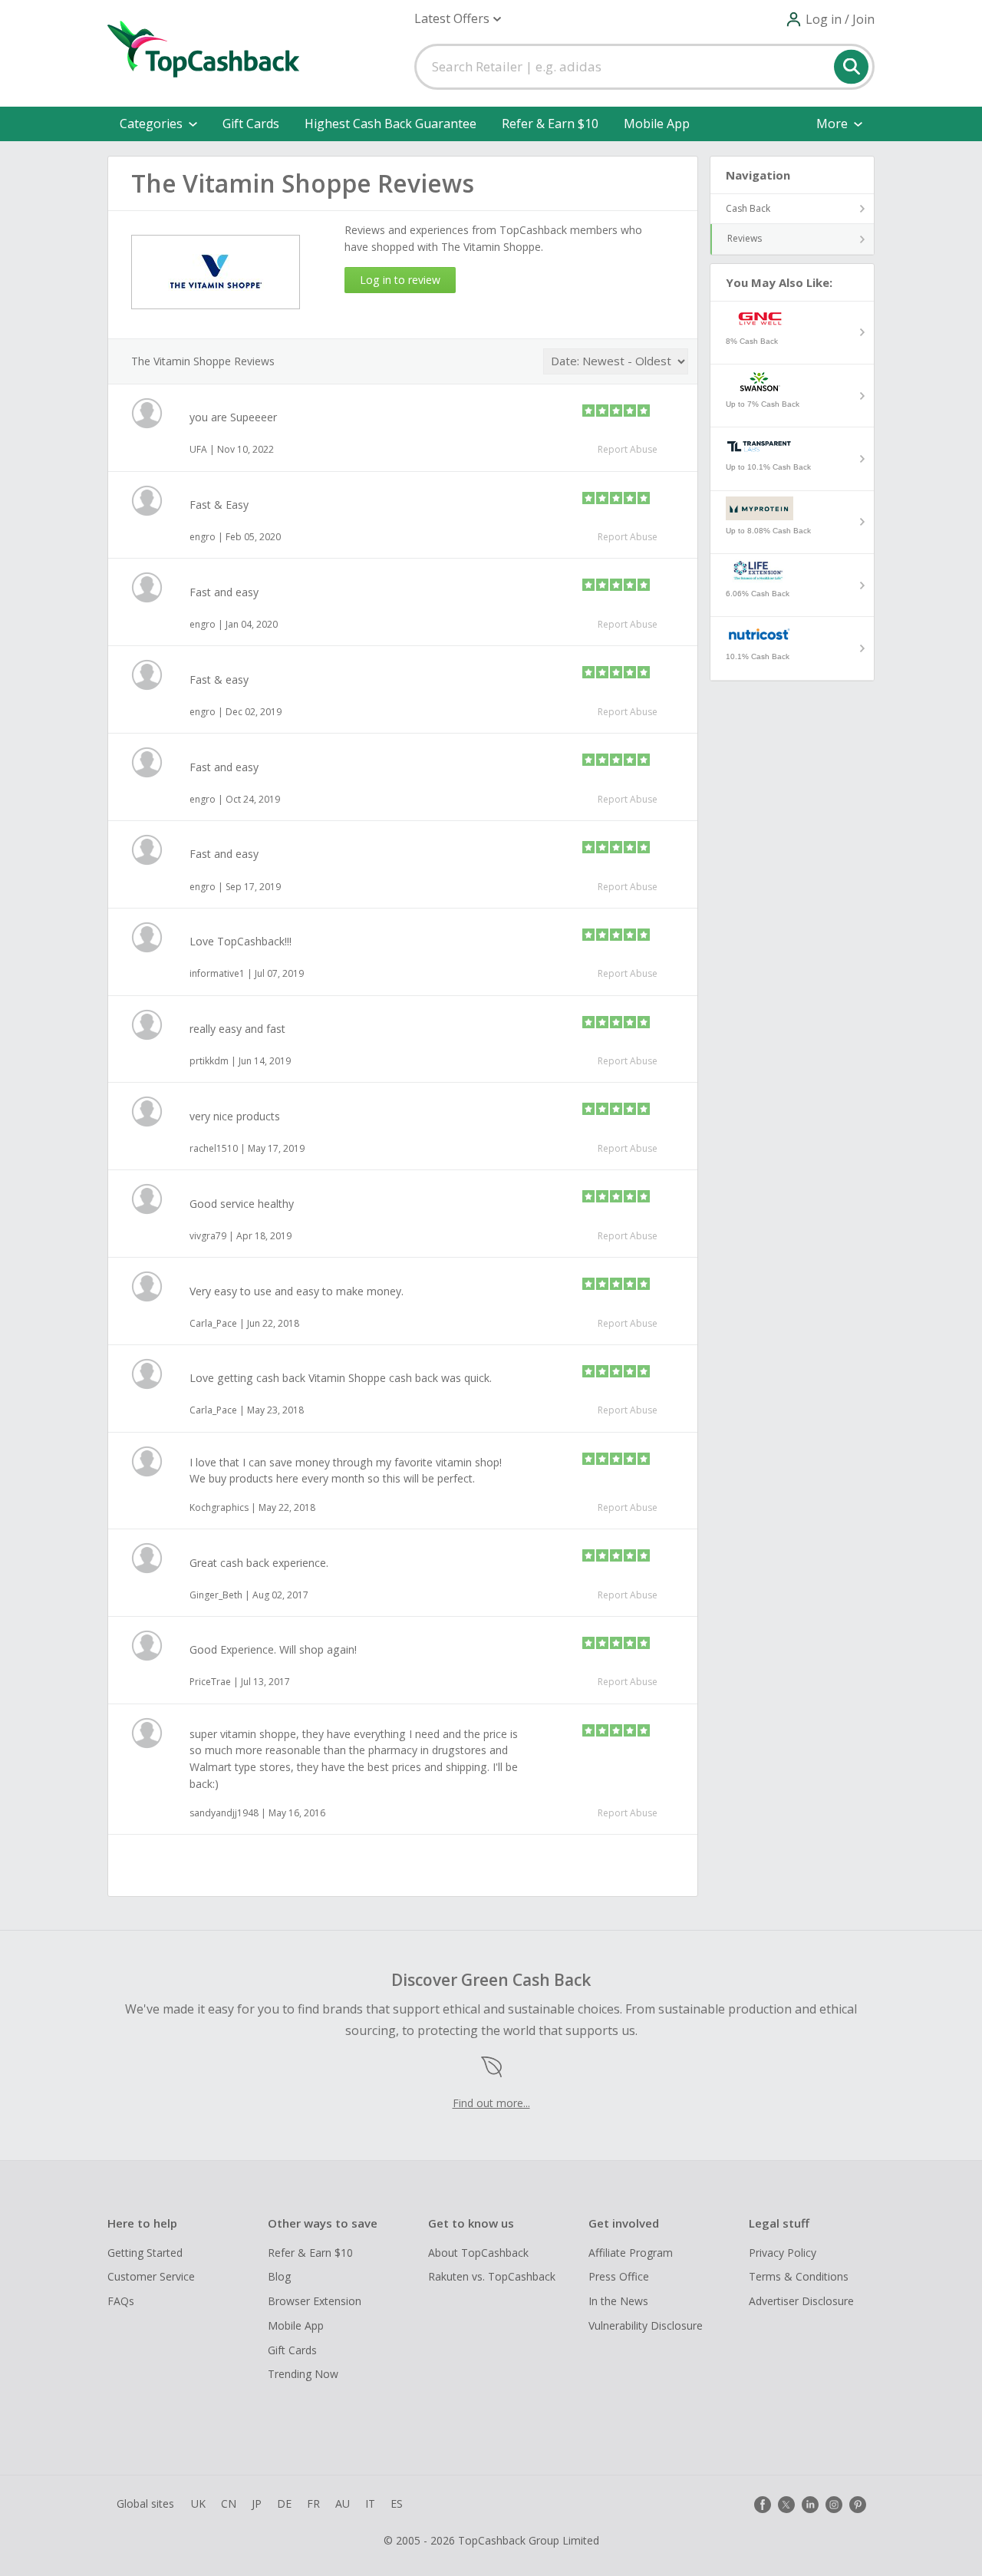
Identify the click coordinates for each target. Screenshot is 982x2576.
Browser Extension (315, 2301)
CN (229, 2503)
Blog (279, 2276)
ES (397, 2503)
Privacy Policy (783, 2253)
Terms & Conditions (799, 2276)
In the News (618, 2301)
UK (198, 2503)
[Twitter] (786, 2505)
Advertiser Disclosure (801, 2301)
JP (257, 2503)
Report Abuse (628, 449)
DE (284, 2503)
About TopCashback (478, 2253)
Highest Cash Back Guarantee (390, 124)
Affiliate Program (631, 2253)
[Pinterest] (858, 2505)
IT (370, 2503)
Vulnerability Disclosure (646, 2325)
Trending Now (303, 2374)
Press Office (619, 2276)
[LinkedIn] (810, 2505)
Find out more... (491, 2103)
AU (343, 2503)
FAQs (121, 2301)
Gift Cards (251, 124)
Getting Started (145, 2253)
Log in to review (400, 280)
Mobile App (657, 124)
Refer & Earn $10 (550, 124)
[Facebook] (763, 2505)
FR (313, 2503)
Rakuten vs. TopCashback (492, 2276)
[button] (458, 19)
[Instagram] (834, 2505)
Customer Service (151, 2276)
